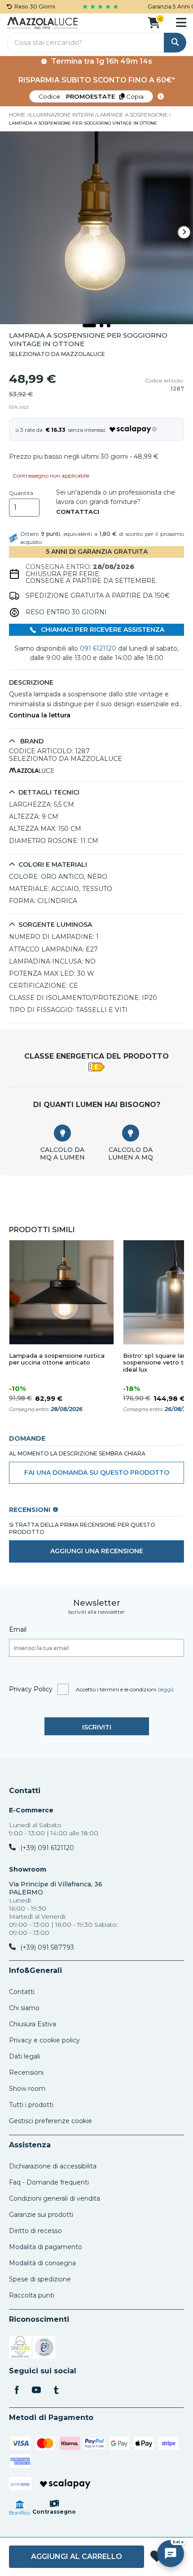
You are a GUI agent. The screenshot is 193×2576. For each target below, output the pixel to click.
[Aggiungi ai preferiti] (157, 2557)
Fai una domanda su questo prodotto (97, 1473)
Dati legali (24, 2056)
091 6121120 (98, 648)
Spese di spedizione (40, 2279)
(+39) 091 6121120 (47, 1848)
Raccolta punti (32, 2295)
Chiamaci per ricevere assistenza (102, 630)
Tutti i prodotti (31, 2105)
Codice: (91, 96)
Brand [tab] (31, 741)
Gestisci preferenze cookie (50, 2121)
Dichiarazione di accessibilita (53, 2166)
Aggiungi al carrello (77, 2556)
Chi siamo (24, 2008)
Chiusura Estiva (33, 2024)
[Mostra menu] (181, 22)
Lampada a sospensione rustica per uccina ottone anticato (57, 1359)
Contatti (25, 1791)
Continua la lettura (40, 715)
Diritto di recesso (35, 2231)
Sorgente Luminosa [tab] (55, 925)
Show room (27, 2089)
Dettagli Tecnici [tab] (49, 793)
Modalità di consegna (42, 2263)
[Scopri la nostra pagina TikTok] (56, 2391)
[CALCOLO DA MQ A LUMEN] (62, 1133)
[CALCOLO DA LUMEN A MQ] (131, 1133)
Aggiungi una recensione (97, 1551)
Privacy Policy (31, 1689)
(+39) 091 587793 (47, 1947)
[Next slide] (184, 232)
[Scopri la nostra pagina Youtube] (36, 2391)
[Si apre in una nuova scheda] (20, 2349)
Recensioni (26, 2072)
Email (18, 1629)
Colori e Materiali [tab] (53, 865)
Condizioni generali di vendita (55, 2198)
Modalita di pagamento (46, 2247)
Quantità (21, 493)
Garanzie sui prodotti (41, 2215)
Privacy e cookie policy (44, 2040)
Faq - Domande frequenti (49, 2182)
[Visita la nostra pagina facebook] (17, 2391)
